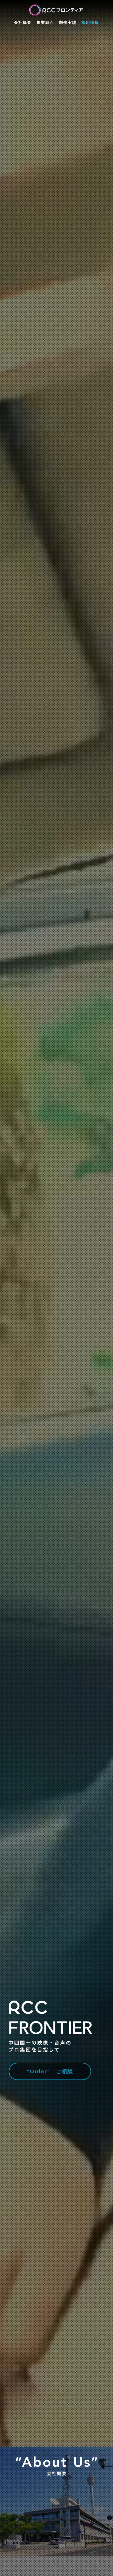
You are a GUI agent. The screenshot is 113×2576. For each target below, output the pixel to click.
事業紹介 (45, 22)
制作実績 (68, 22)
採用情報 (90, 22)
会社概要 (23, 22)
